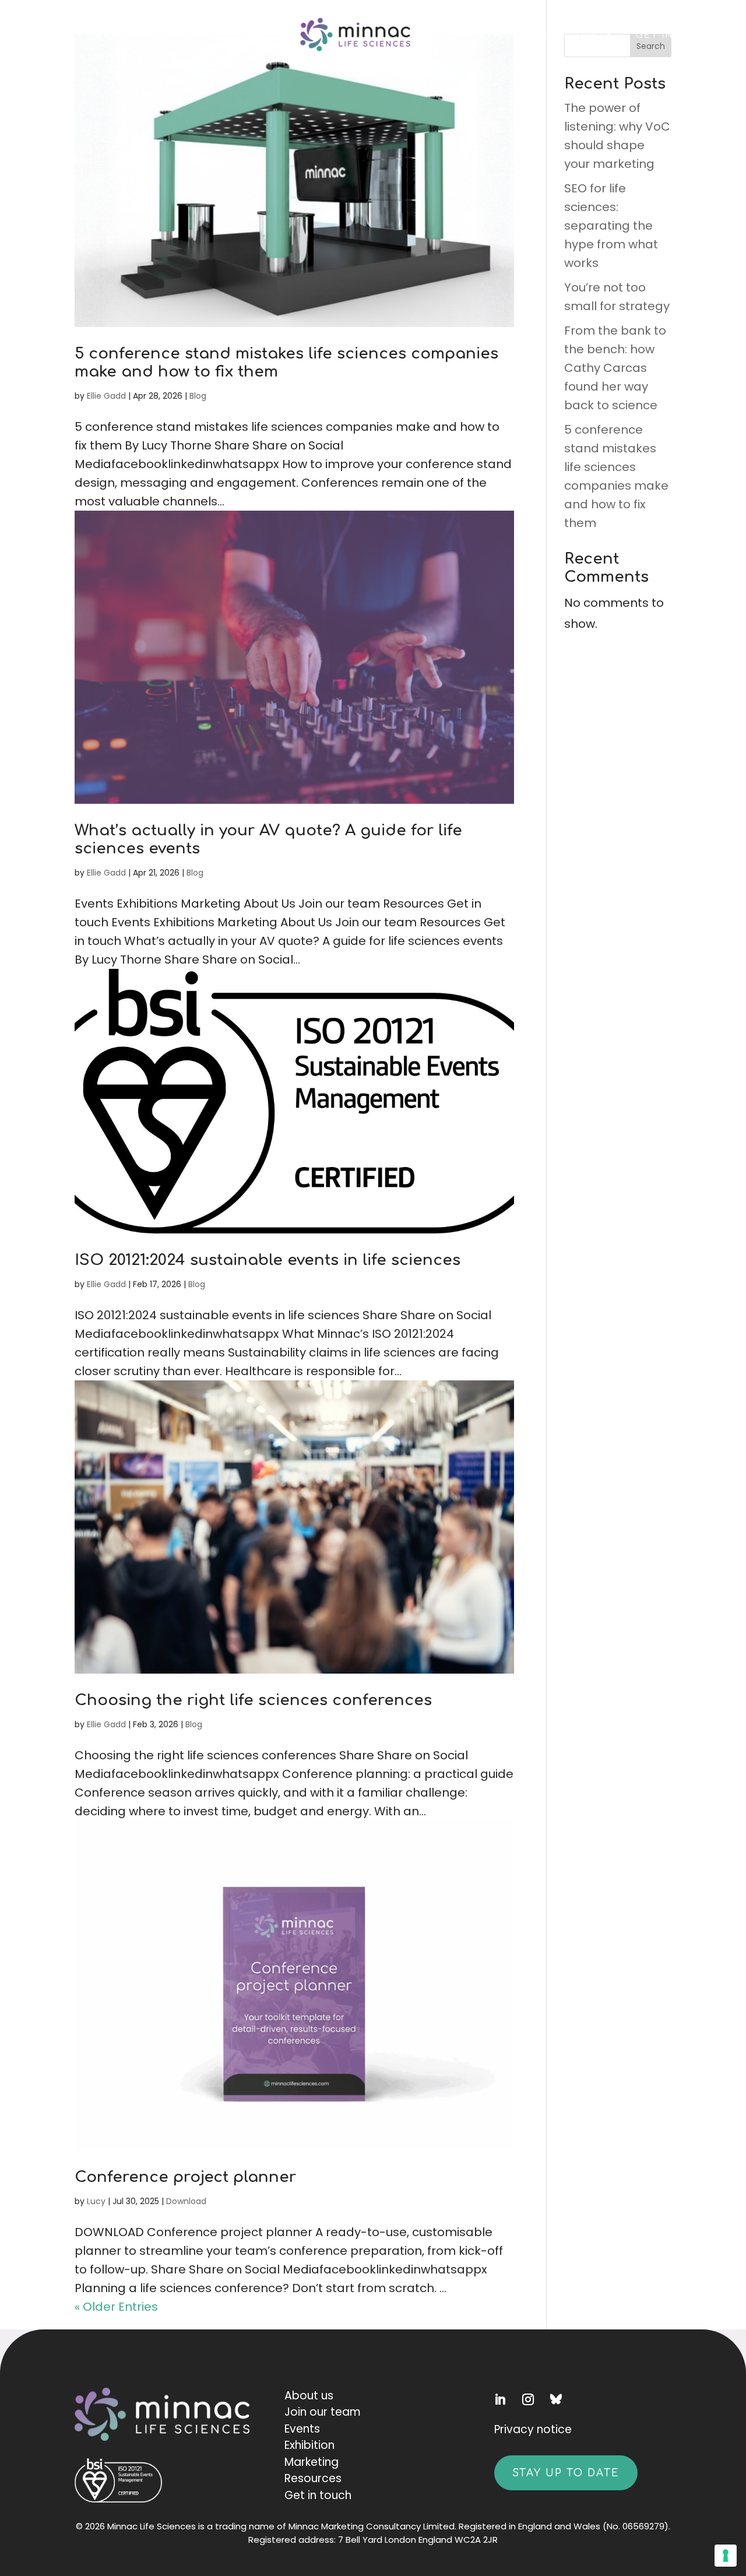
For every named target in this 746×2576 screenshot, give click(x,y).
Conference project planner (185, 2177)
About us (309, 2396)
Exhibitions (133, 35)
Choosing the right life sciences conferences (253, 1700)
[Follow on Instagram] (534, 2399)
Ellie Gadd (106, 396)
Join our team (323, 2412)
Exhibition (309, 2445)
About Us (483, 35)
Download (186, 2201)
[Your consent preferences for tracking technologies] (726, 2556)
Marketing (224, 35)
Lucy (96, 2201)
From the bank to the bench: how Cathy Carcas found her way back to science (615, 368)
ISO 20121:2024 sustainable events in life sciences (268, 1260)
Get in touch (676, 35)
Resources (580, 35)
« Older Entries (116, 2307)
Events (52, 35)
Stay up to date (566, 2473)
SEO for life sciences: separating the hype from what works (611, 226)
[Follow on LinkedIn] (506, 2399)
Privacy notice (533, 2429)
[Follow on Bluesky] (562, 2399)
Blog (198, 396)
